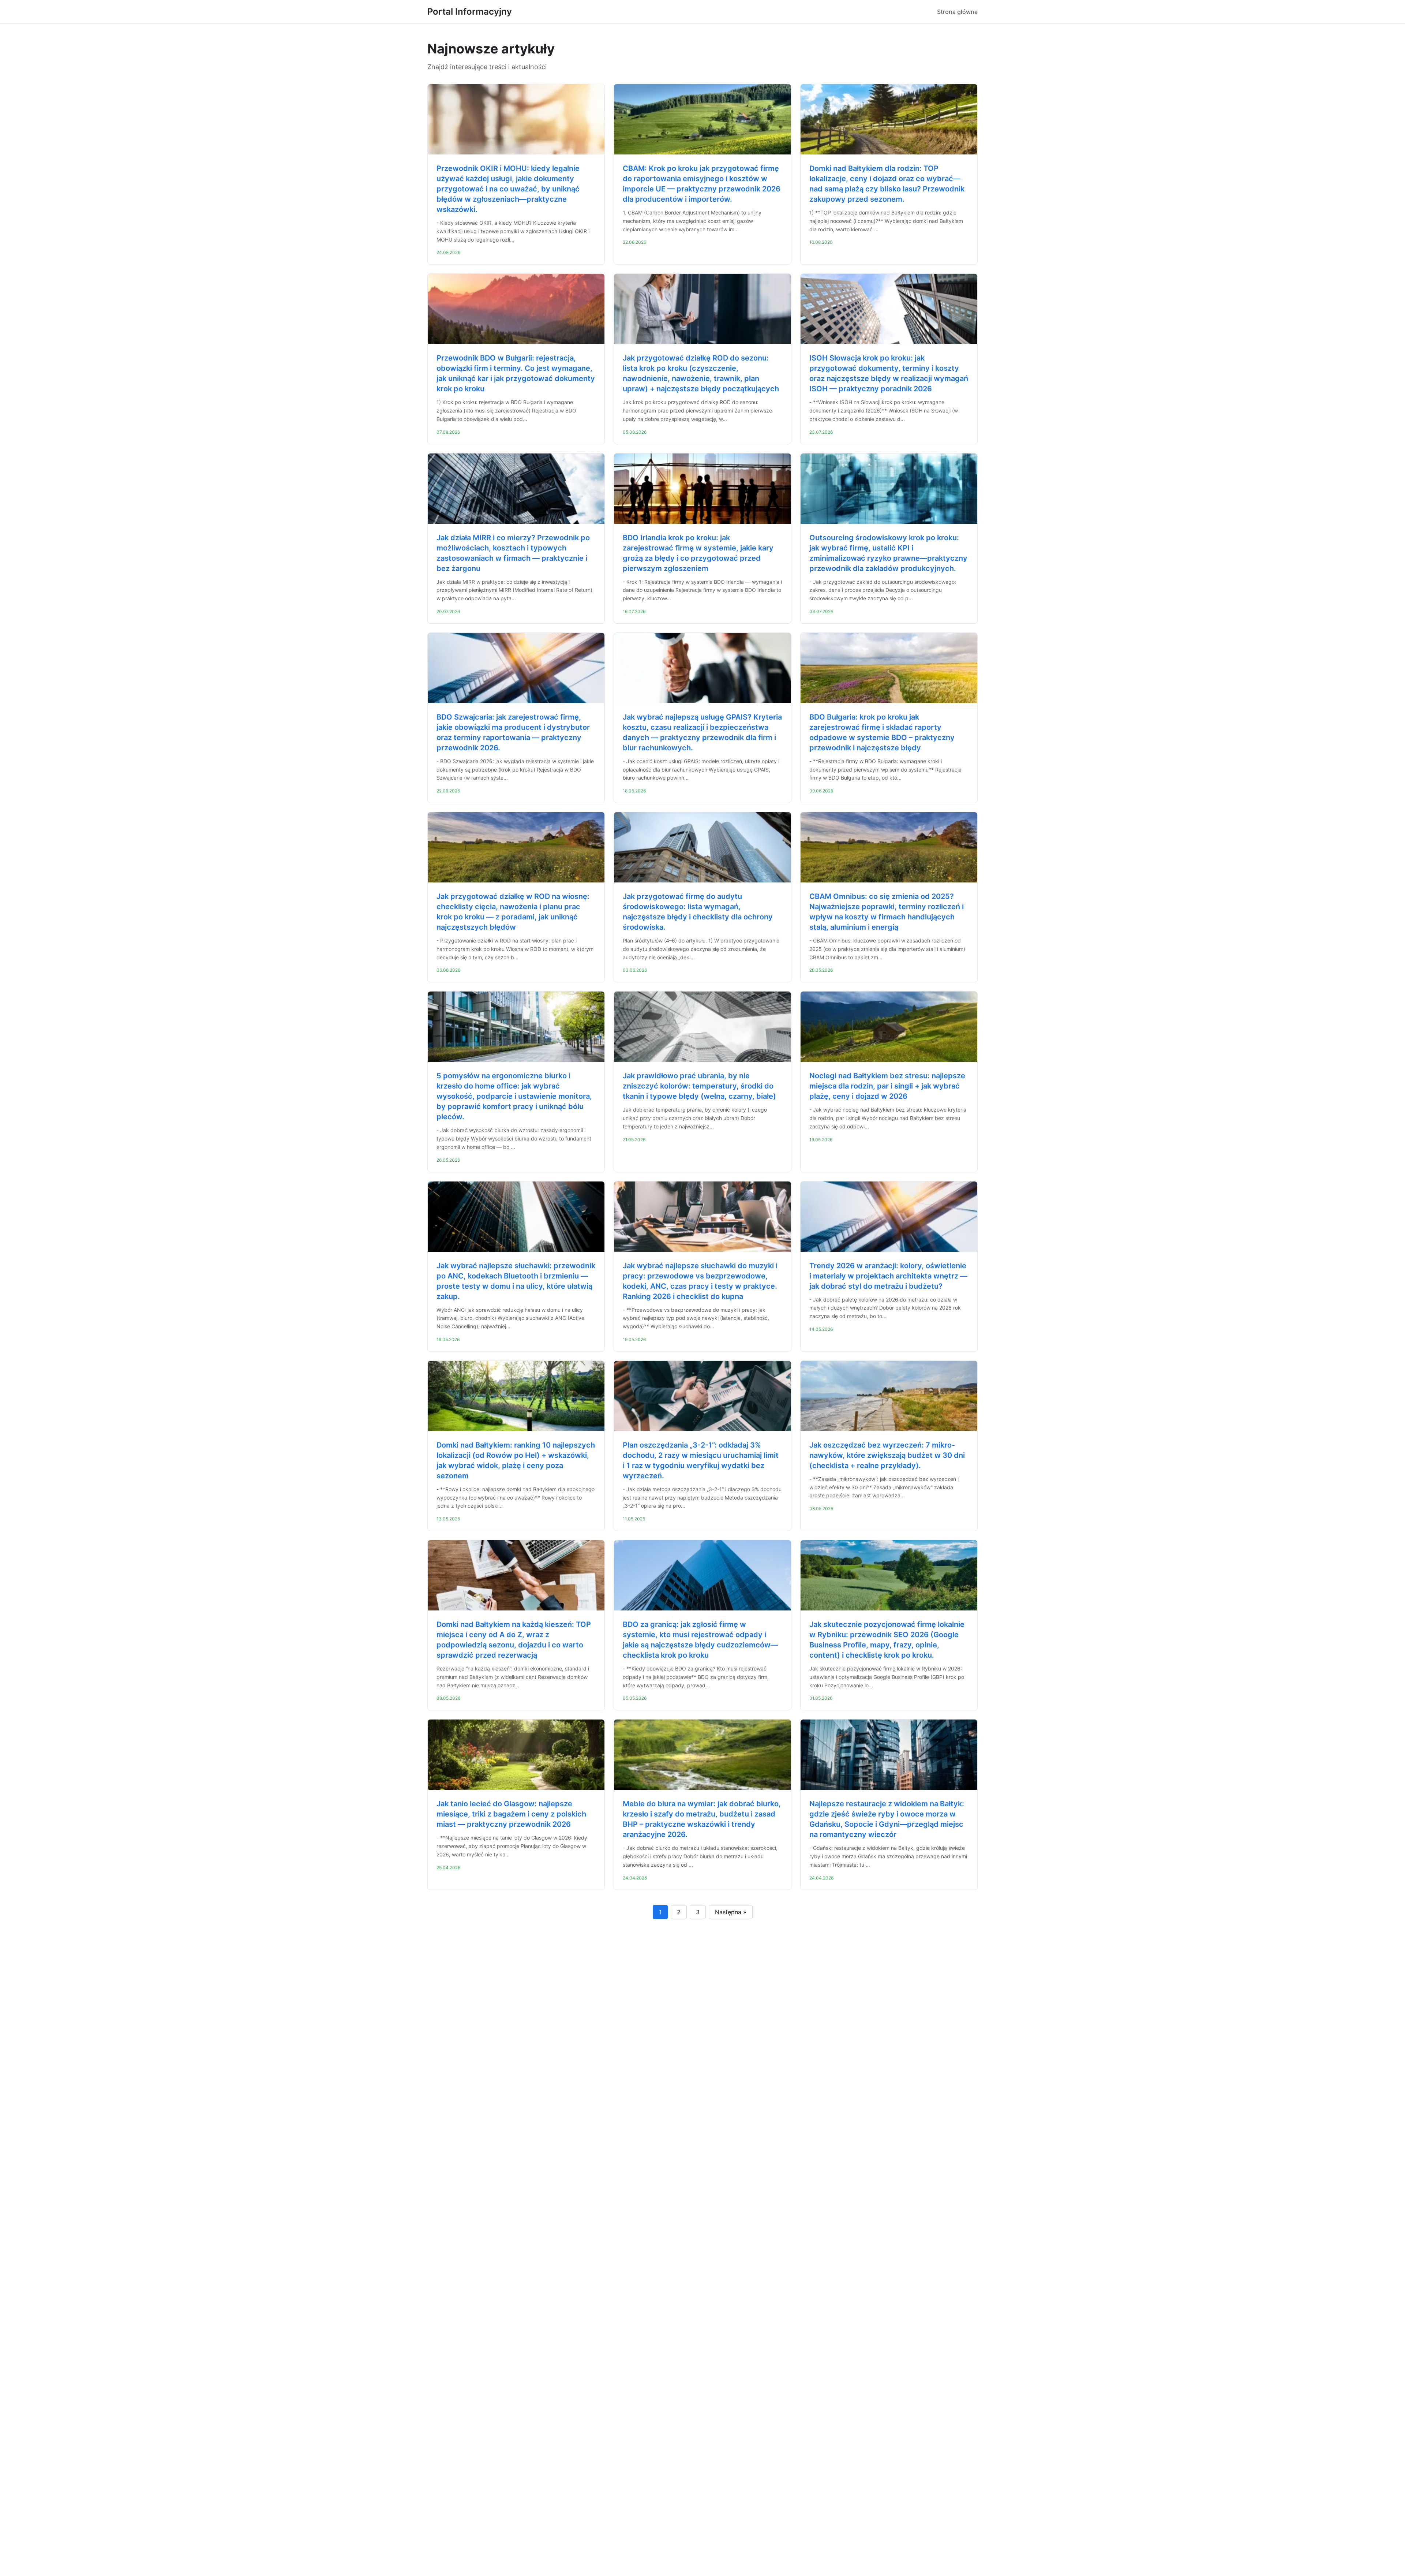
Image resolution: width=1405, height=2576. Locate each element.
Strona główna (957, 12)
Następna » (731, 1912)
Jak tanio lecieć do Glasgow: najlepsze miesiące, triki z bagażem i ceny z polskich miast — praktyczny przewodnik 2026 (511, 1814)
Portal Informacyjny (470, 12)
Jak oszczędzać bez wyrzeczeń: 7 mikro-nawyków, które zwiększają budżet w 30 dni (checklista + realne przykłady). (887, 1455)
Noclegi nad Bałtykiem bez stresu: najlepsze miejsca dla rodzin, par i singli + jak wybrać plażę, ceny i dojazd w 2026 (887, 1086)
